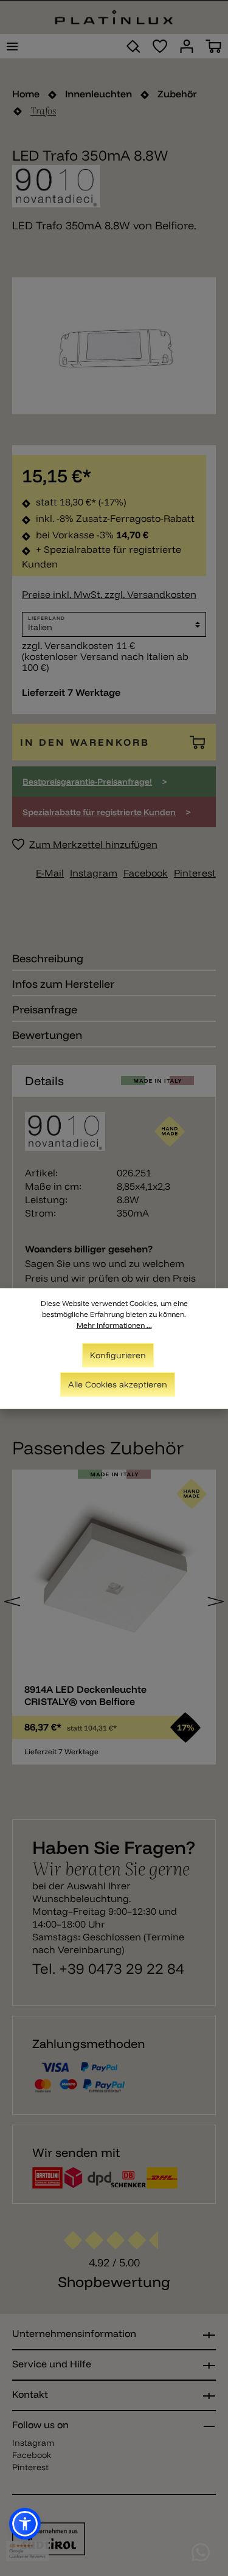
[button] (25, 2524)
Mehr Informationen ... (114, 1325)
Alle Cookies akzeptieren (118, 1384)
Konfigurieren (118, 1355)
